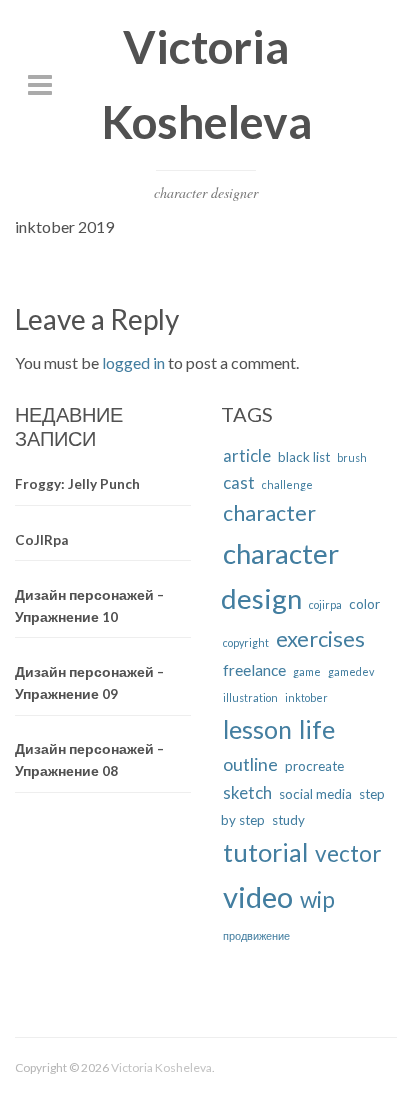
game (307, 671)
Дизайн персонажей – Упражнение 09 (89, 683)
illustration (250, 697)
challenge (287, 484)
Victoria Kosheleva (161, 1067)
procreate (314, 766)
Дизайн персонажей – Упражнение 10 (89, 606)
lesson (257, 729)
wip (317, 899)
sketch (247, 792)
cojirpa (325, 604)
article (247, 455)
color (364, 604)
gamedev (351, 671)
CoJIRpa (41, 540)
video (258, 896)
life (317, 729)
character (269, 513)
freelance (254, 670)
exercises (320, 638)
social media (315, 794)
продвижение (256, 935)
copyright (246, 642)
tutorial (265, 852)
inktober (306, 697)
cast (239, 482)
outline (250, 764)
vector (348, 853)
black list (304, 457)
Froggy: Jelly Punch (77, 484)
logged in (133, 362)
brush (352, 457)
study (288, 820)
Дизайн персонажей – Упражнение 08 (89, 760)
